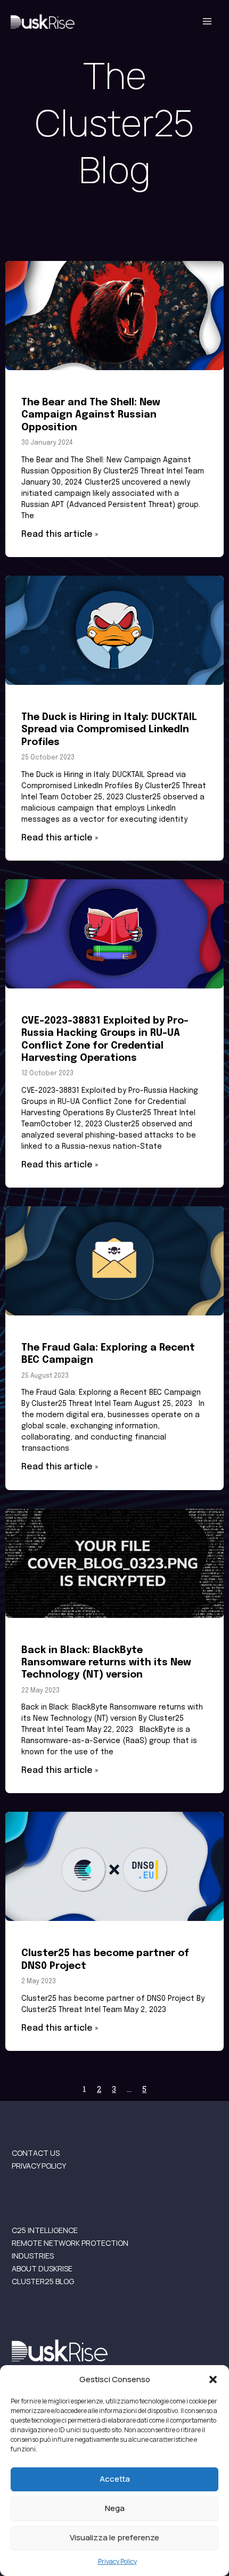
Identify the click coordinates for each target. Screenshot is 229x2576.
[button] (213, 2379)
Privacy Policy (117, 2561)
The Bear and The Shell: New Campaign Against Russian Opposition (91, 415)
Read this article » (60, 534)
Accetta (115, 2479)
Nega (115, 2508)
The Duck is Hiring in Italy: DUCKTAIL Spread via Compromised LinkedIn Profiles (109, 730)
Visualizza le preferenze (114, 2537)
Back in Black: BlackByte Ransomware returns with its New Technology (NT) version (106, 1663)
